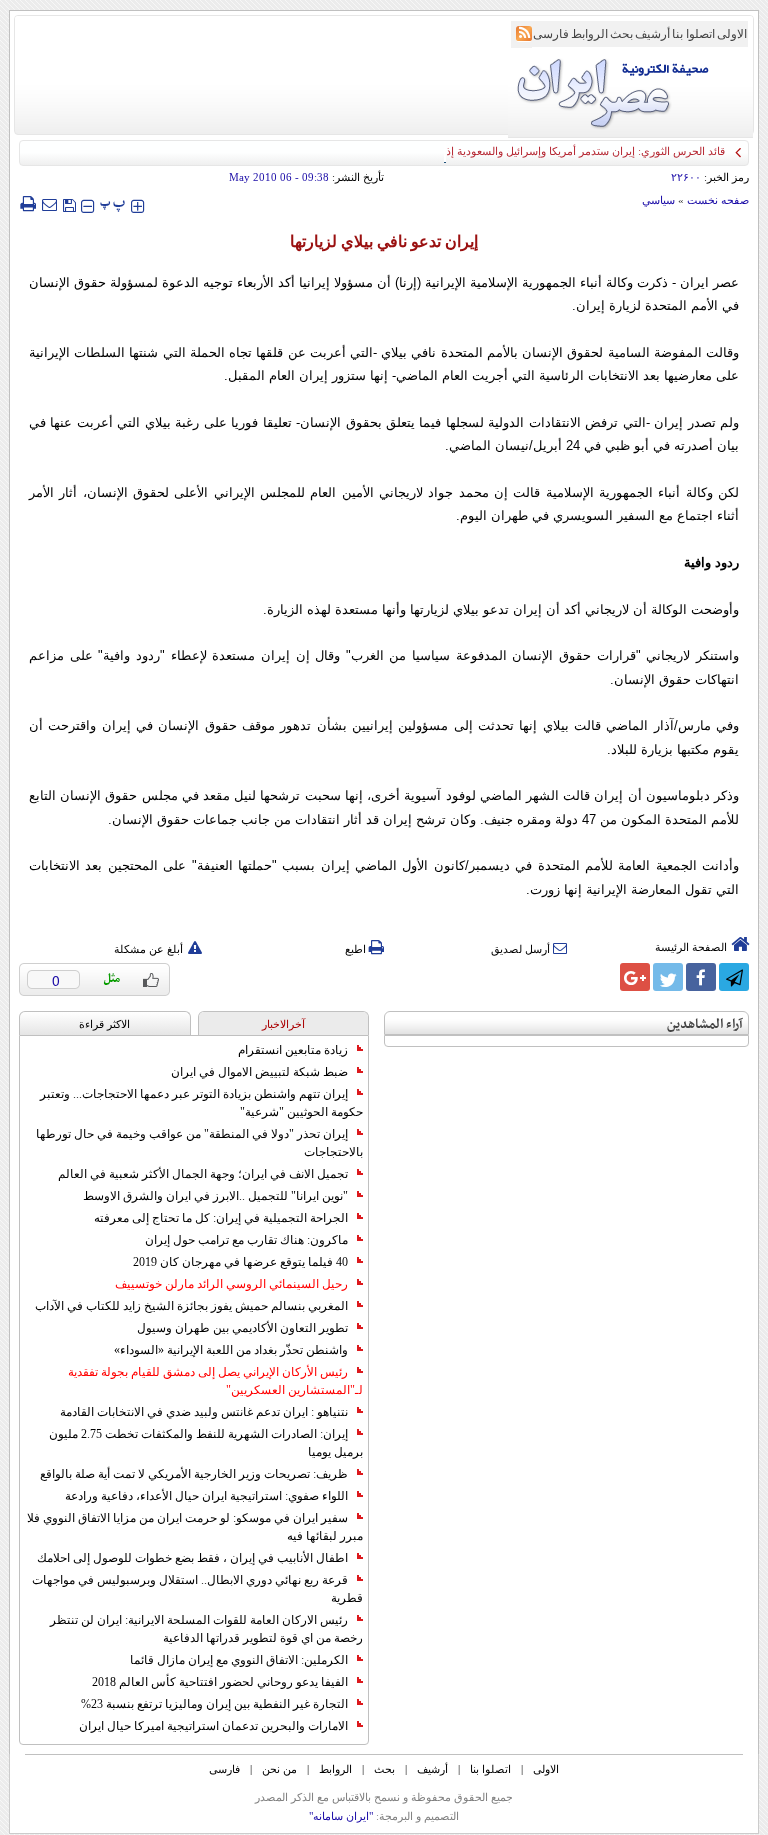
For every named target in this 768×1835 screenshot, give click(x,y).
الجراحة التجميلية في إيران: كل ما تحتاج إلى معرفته (221, 1218)
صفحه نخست (718, 200)
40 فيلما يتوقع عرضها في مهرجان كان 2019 (240, 1262)
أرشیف (652, 34)
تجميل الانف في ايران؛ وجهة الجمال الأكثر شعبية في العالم (203, 1174)
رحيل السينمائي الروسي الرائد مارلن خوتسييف (231, 1284)
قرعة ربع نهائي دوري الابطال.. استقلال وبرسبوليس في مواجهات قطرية (197, 1589)
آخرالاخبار (283, 1024)
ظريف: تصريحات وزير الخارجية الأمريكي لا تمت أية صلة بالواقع (194, 1474)
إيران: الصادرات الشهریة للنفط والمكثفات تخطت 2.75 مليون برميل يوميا (206, 1443)
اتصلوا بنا (693, 34)
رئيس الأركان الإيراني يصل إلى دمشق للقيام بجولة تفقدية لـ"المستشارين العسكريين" (215, 1381)
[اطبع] (27, 204)
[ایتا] (602, 977)
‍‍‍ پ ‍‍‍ (113, 203)
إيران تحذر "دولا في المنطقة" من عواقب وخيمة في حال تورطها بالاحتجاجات (199, 1143)
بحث (621, 34)
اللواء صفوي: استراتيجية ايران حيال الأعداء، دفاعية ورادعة (206, 1496)
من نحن (279, 1769)
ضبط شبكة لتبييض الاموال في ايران (259, 1072)
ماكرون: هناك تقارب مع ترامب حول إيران (246, 1240)
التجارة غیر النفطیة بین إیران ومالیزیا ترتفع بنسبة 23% (214, 1704)
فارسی (551, 34)
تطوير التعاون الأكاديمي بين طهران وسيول (242, 1328)
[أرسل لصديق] (49, 204)
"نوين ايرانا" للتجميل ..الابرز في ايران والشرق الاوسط (215, 1196)
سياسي (658, 200)
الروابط (589, 34)
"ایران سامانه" (341, 1816)
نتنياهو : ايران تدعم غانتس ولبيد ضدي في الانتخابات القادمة (204, 1412)
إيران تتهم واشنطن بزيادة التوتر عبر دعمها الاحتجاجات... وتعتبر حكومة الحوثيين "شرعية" (201, 1103)
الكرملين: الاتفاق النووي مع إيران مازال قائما (239, 1660)
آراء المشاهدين (705, 1024)
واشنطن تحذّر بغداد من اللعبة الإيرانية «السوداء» (231, 1350)
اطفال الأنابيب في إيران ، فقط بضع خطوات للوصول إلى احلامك (192, 1558)
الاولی (732, 34)
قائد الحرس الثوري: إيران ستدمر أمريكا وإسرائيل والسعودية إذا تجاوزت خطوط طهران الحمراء (513, 151)
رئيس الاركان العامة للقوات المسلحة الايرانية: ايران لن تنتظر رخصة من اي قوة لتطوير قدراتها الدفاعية (206, 1629)
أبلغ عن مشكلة (148, 949)
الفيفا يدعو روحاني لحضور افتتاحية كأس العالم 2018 (220, 1682)
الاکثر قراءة (104, 1024)
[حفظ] (69, 203)
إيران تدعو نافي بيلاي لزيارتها (384, 241)
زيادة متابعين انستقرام (293, 1050)
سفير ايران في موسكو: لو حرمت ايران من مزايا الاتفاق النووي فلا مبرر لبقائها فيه (195, 1527)
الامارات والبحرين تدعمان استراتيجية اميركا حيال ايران (213, 1726)
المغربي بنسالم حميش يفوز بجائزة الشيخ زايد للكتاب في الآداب (191, 1306)
